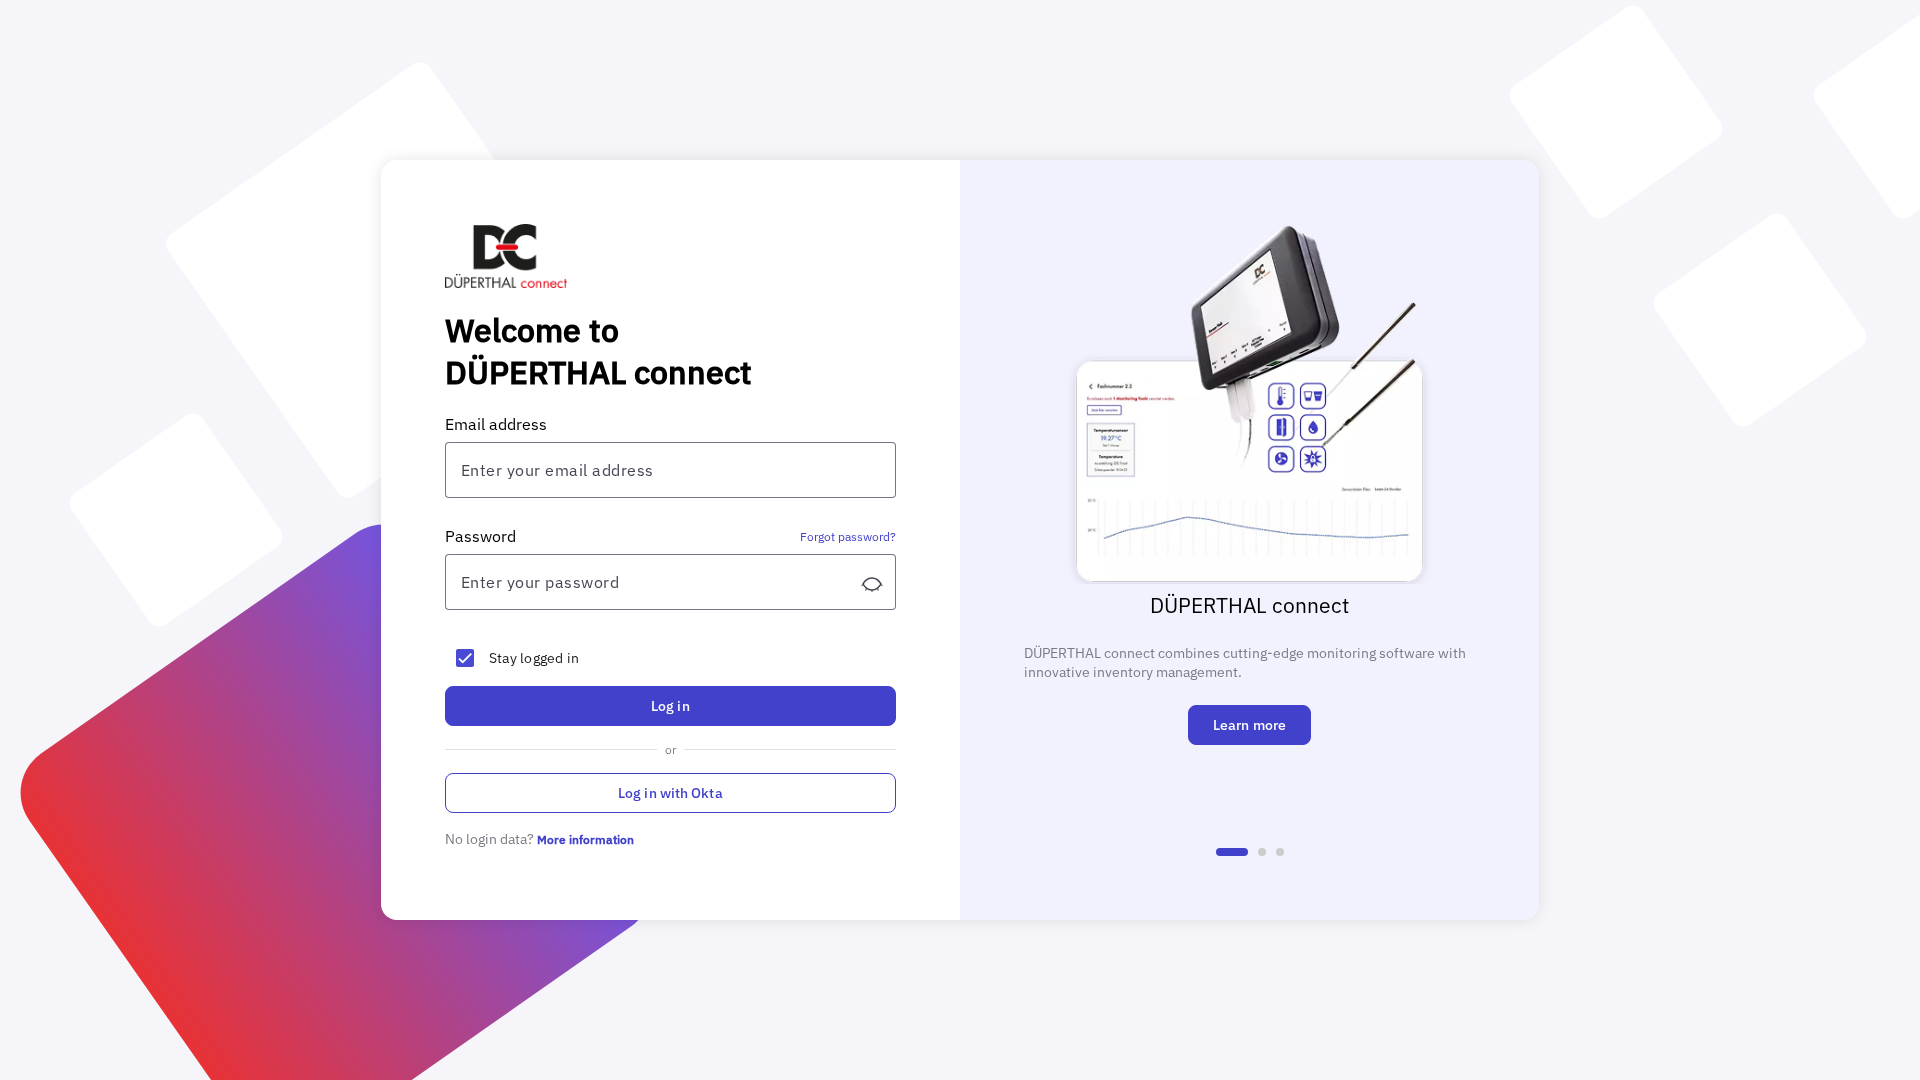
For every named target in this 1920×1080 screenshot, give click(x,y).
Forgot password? (848, 536)
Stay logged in (534, 658)
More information (585, 839)
